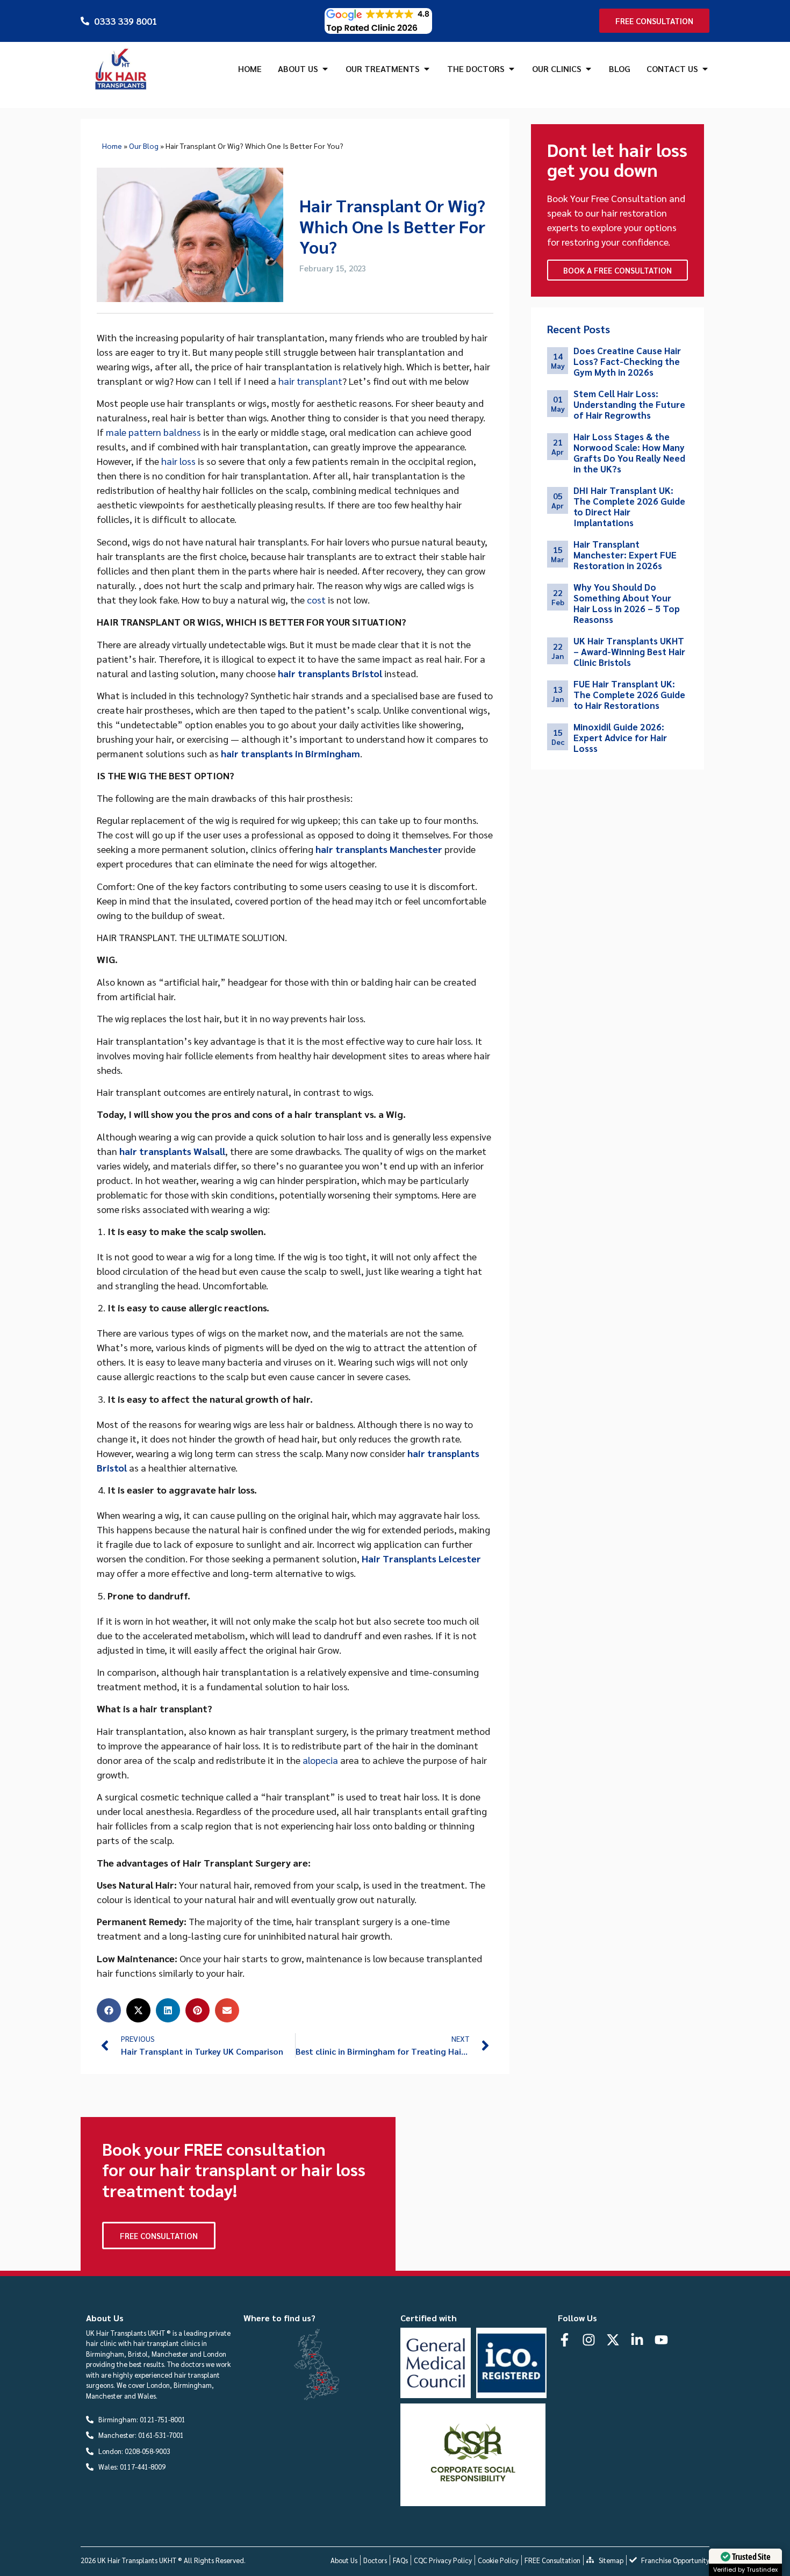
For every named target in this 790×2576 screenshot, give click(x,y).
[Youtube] (661, 2340)
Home (112, 146)
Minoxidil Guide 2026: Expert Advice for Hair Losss (620, 737)
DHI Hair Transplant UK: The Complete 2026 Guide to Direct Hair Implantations (629, 506)
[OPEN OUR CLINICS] (588, 69)
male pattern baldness (153, 432)
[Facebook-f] (565, 2340)
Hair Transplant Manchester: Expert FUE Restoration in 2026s (625, 555)
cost (316, 600)
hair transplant (310, 381)
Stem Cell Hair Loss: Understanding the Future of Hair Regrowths (629, 404)
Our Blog (144, 146)
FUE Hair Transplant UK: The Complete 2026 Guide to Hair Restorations (629, 694)
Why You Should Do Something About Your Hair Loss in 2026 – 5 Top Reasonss (627, 603)
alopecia (320, 1760)
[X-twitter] (613, 2340)
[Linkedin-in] (637, 2340)
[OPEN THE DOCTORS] (512, 69)
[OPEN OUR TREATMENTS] (427, 69)
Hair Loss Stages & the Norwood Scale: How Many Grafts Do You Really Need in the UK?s (629, 453)
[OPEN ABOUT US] (325, 69)
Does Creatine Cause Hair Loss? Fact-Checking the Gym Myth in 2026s (627, 361)
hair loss (178, 461)
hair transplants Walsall (172, 1151)
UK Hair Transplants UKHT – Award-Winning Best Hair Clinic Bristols (629, 651)
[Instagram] (589, 2340)
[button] (109, 2010)
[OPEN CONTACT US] (705, 69)
